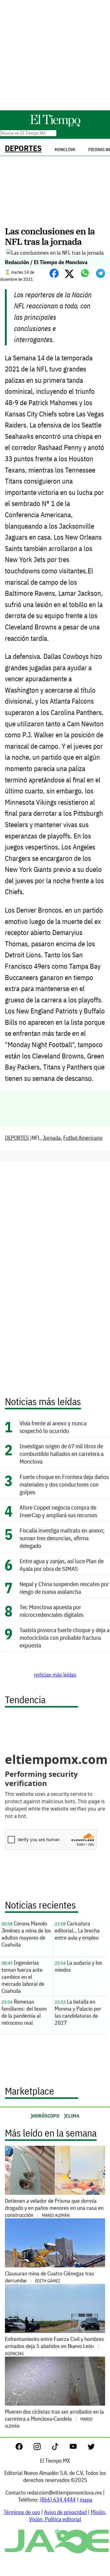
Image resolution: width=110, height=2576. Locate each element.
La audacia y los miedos (78, 1966)
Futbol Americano (83, 1138)
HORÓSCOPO (46, 2116)
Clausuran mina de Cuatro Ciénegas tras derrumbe (50, 2277)
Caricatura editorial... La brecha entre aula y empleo (77, 1930)
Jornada (52, 1138)
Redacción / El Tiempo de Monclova (46, 262)
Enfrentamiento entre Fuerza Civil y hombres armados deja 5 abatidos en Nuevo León (54, 2346)
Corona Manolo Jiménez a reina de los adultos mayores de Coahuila (26, 1934)
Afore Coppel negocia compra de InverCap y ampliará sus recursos (58, 1511)
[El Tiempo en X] (91, 2448)
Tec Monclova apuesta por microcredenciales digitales (51, 1611)
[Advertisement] (55, 55)
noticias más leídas (55, 1675)
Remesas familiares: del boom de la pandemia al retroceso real (24, 2012)
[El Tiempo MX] (55, 125)
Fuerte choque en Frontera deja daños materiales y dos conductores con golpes (64, 1484)
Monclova (65, 150)
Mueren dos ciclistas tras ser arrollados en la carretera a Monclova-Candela (54, 2418)
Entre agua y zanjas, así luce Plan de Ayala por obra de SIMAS (62, 1565)
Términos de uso (22, 2512)
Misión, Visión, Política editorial (68, 2516)
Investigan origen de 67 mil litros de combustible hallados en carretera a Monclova (62, 1454)
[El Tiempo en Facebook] (24, 2448)
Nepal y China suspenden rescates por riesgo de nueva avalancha (64, 1588)
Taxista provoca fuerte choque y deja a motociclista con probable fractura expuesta (64, 1638)
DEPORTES (23, 148)
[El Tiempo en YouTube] (78, 2448)
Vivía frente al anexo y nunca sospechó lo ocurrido (53, 1427)
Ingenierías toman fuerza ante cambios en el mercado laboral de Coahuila (23, 1977)
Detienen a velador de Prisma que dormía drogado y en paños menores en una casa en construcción (54, 2208)
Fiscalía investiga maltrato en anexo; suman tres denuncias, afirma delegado (62, 1538)
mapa (86, 2500)
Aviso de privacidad (65, 2512)
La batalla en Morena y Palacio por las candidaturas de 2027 (78, 2012)
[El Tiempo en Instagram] (42, 2448)
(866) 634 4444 (58, 2500)
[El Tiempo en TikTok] (60, 2448)
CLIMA (73, 2116)
